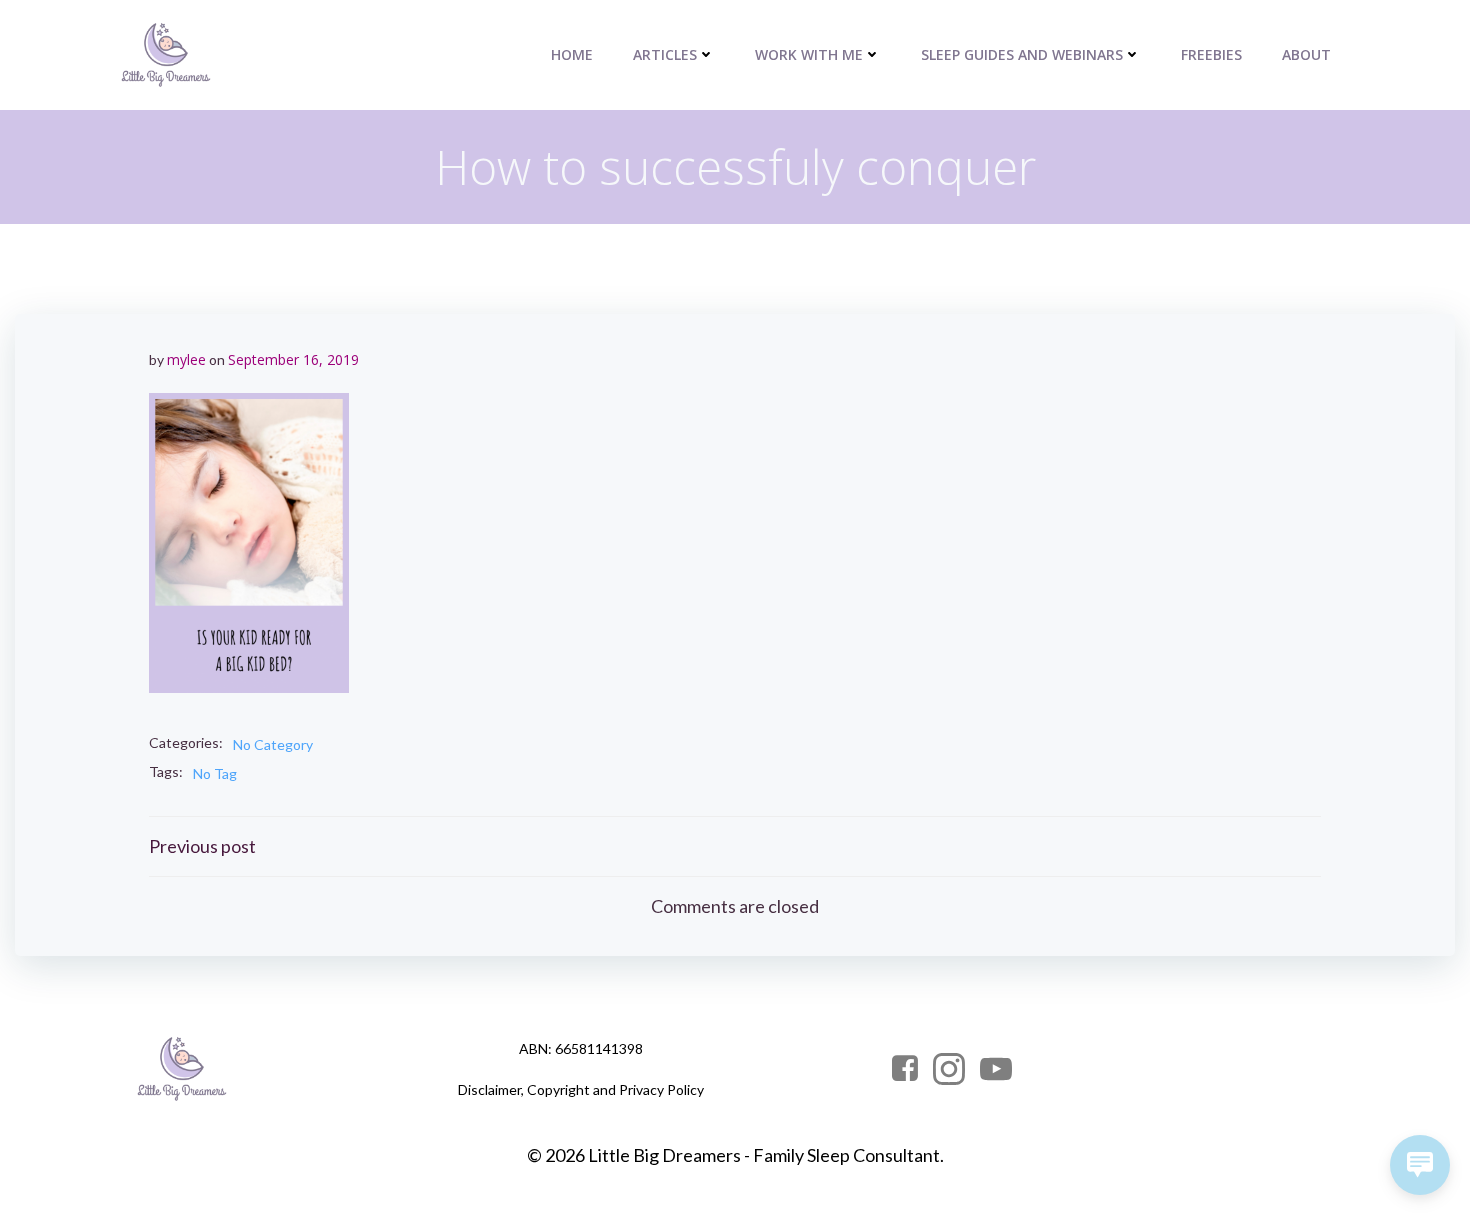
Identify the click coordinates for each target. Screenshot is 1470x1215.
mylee (186, 359)
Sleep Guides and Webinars (1022, 54)
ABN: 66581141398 (581, 1048)
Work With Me (809, 54)
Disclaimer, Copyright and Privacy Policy (581, 1089)
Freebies (1211, 54)
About (1306, 54)
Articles (665, 54)
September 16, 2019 (293, 359)
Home (572, 54)
